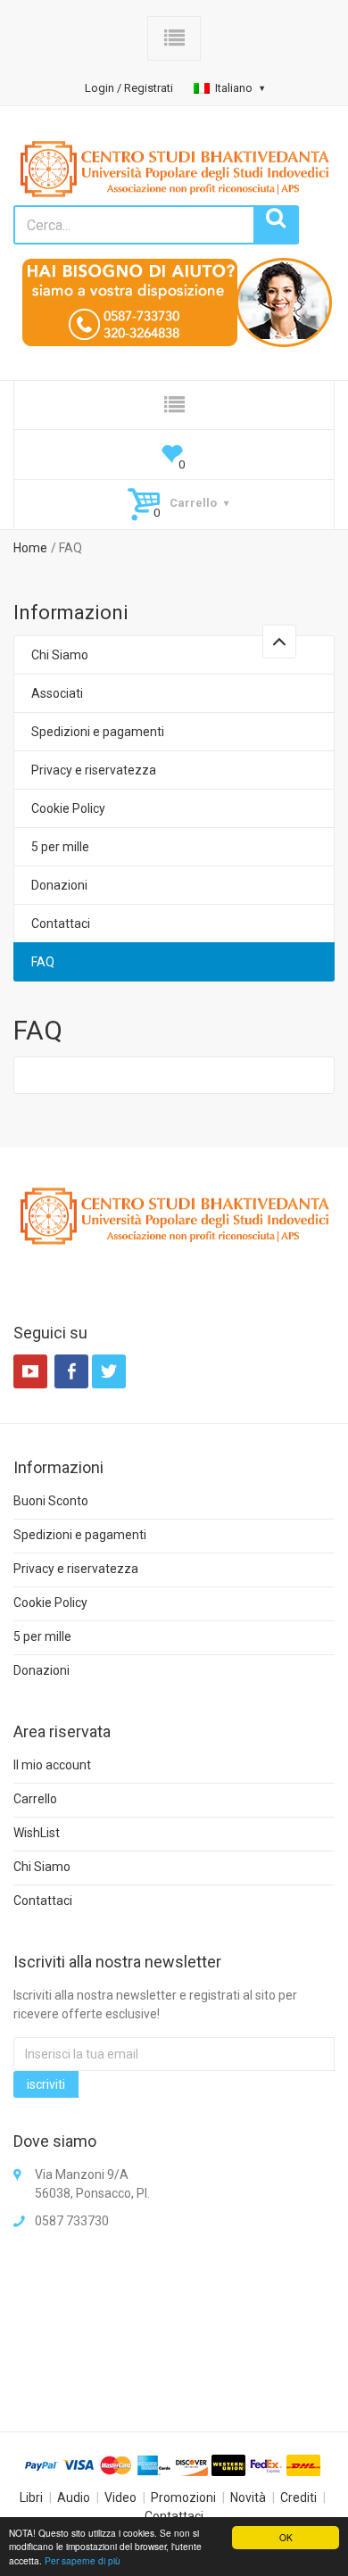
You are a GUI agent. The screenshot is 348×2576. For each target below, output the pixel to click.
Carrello (35, 1799)
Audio (74, 2497)
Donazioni (59, 885)
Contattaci (61, 924)
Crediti (298, 2497)
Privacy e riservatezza (94, 770)
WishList (37, 1833)
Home (30, 548)
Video (120, 2497)
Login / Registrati (129, 88)
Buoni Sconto (51, 1501)
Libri (31, 2497)
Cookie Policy (68, 808)
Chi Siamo (60, 655)
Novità (248, 2497)
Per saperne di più (83, 2560)
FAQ (43, 962)
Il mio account (52, 1765)
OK (286, 2537)
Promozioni (183, 2497)
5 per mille (60, 847)
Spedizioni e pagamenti (98, 732)
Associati (57, 693)
